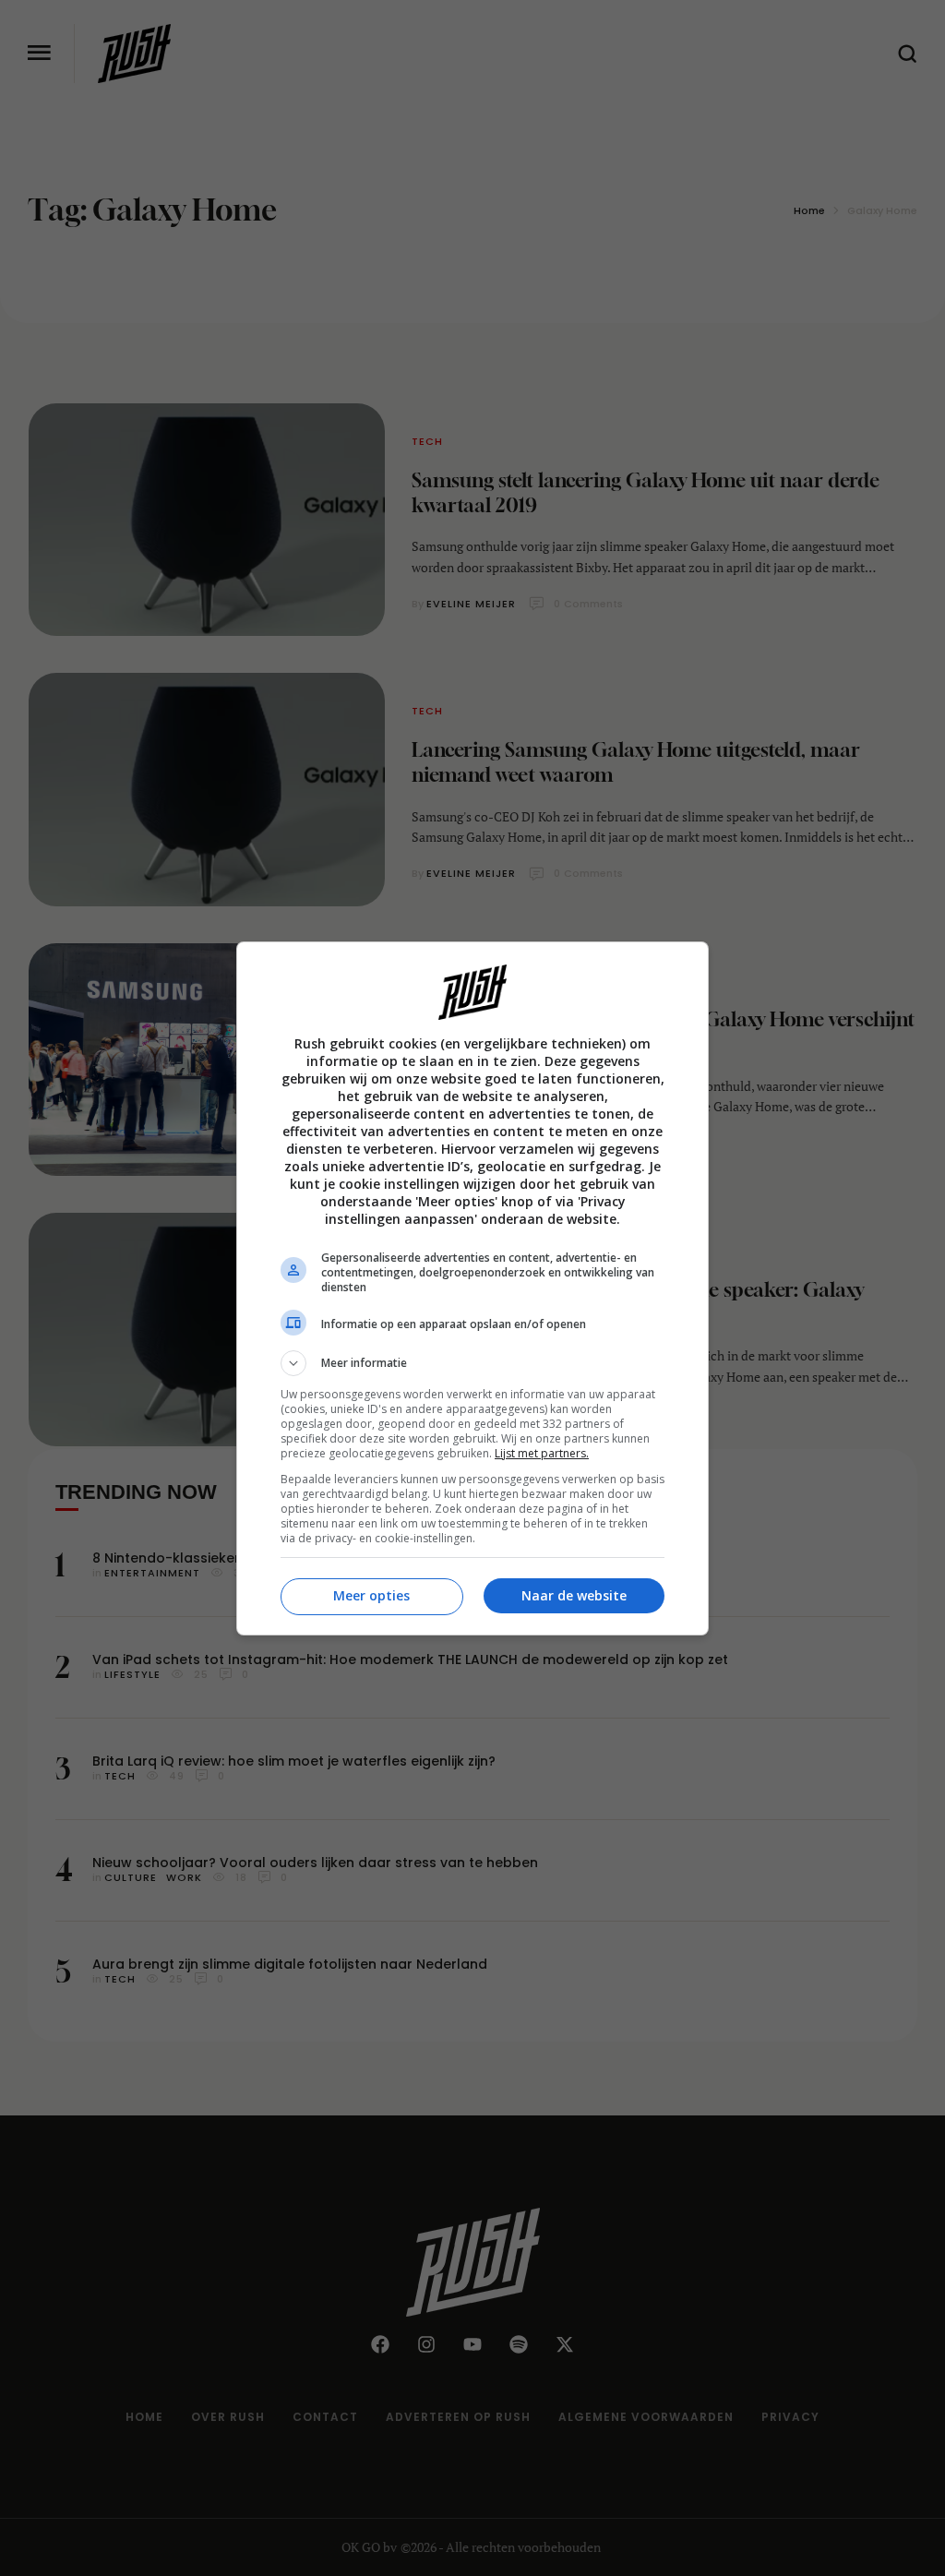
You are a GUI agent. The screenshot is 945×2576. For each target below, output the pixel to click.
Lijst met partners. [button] (542, 1453)
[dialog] (472, 1288)
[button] (472, 1363)
